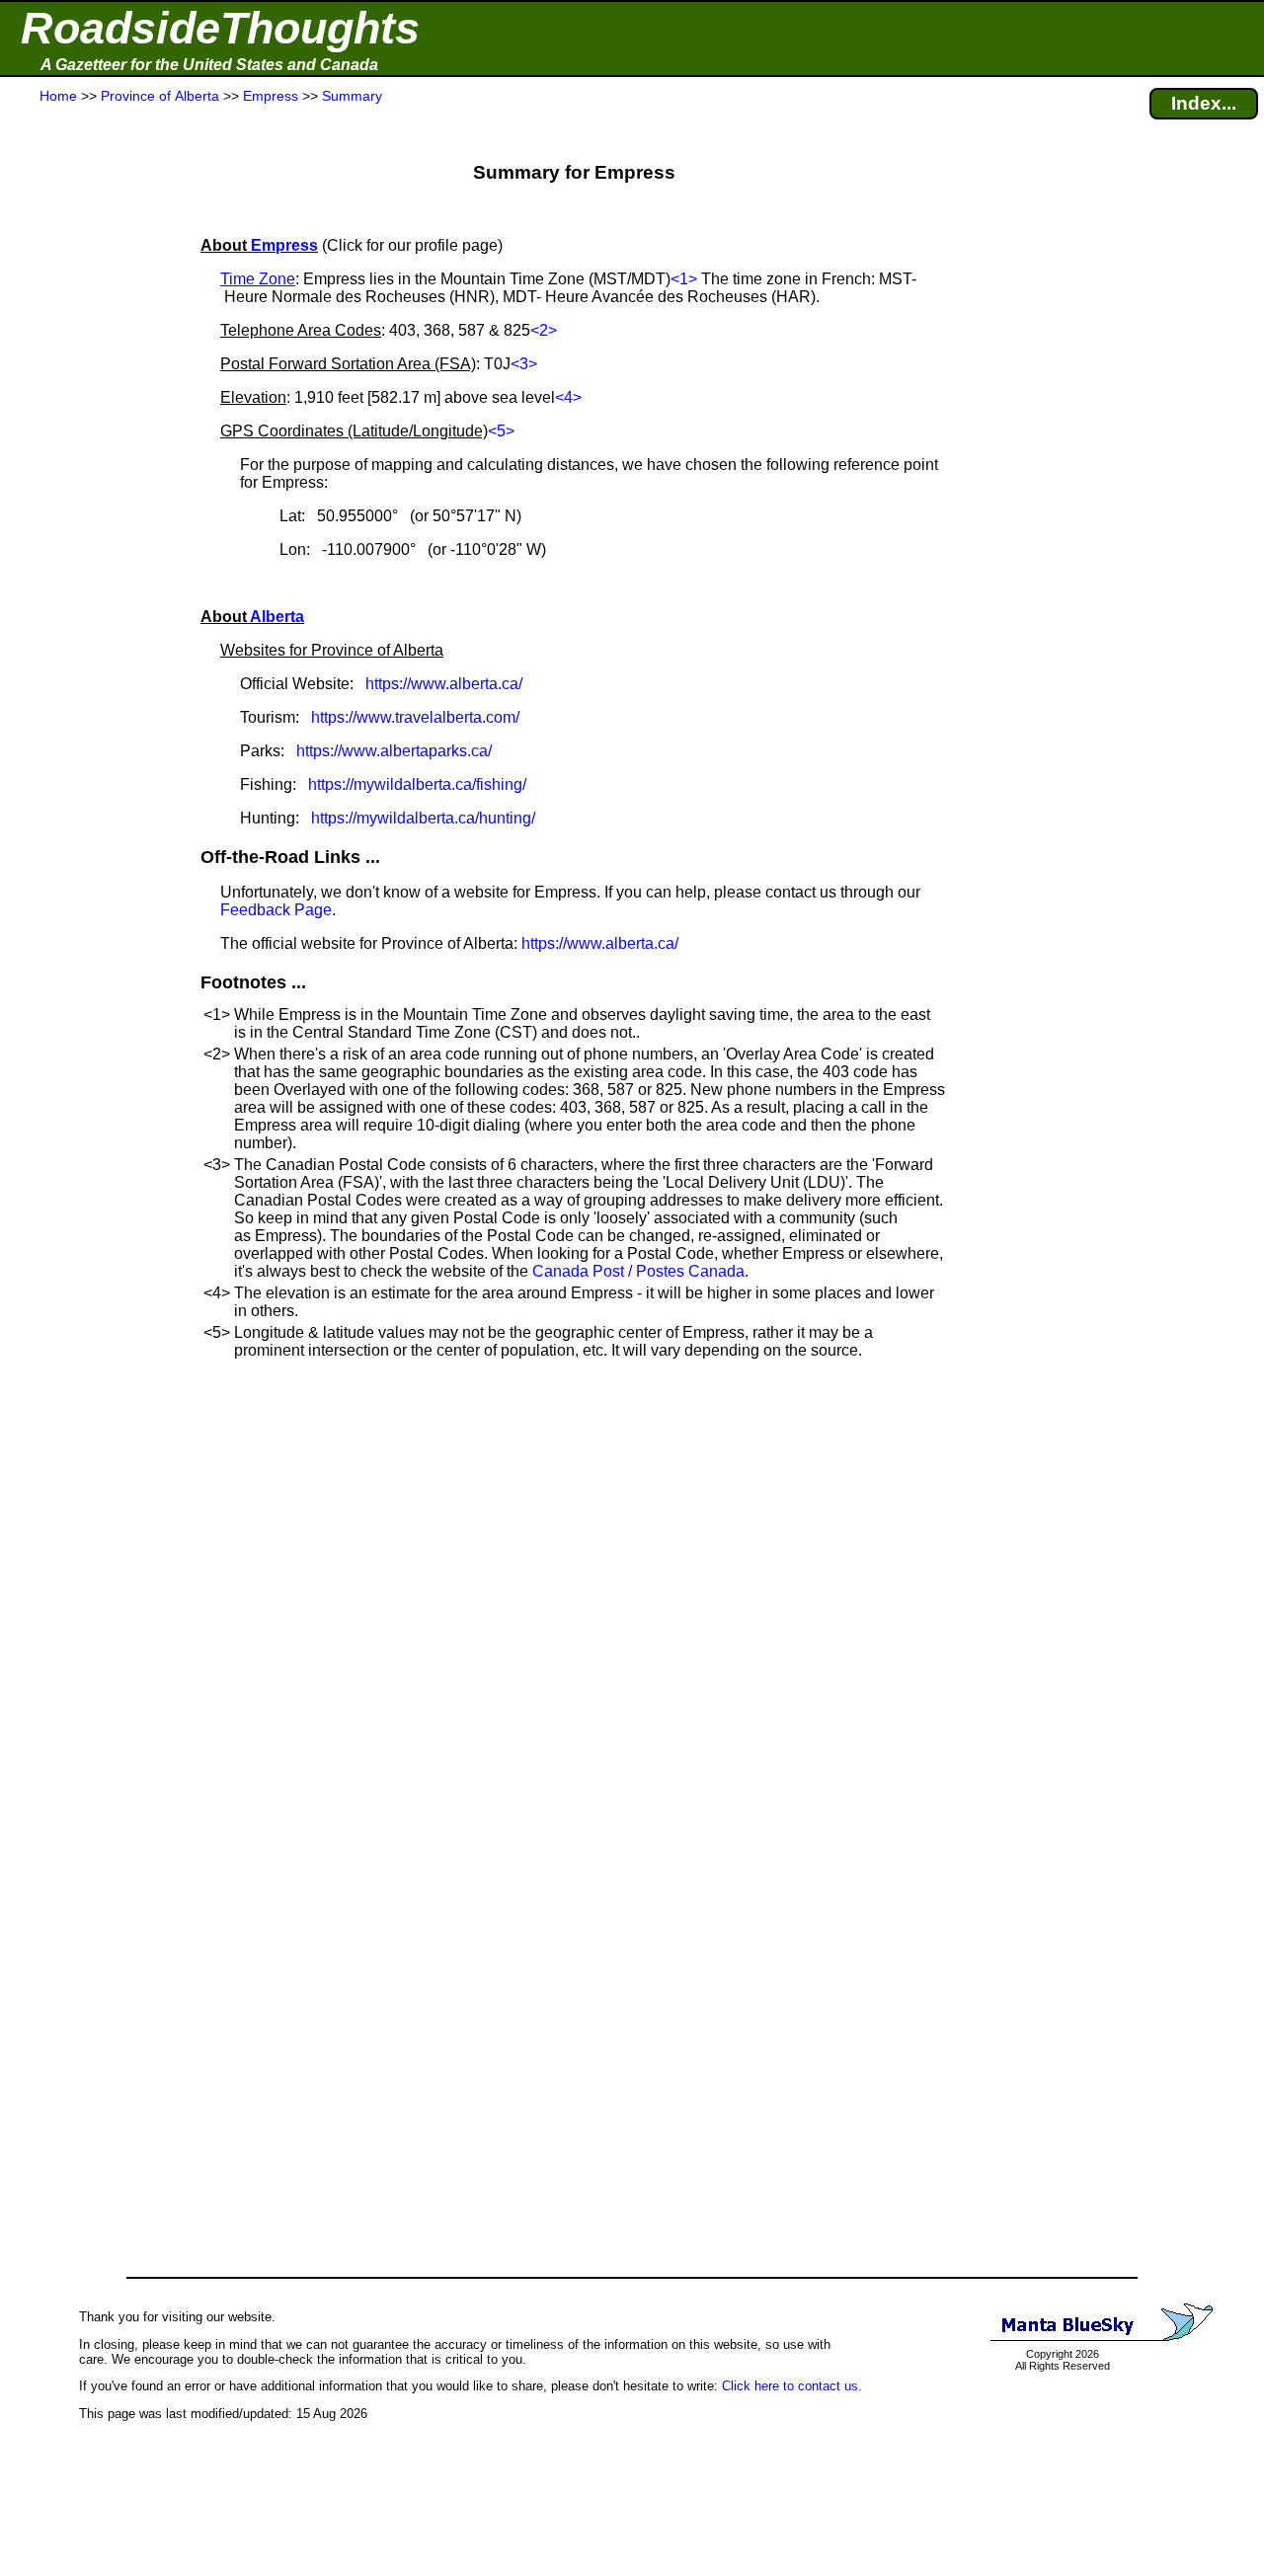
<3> (524, 364)
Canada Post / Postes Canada (638, 1271)
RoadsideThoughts (220, 28)
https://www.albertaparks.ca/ (394, 751)
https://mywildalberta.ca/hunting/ (423, 818)
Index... (1204, 103)
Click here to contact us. (792, 2386)
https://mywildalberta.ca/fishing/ (417, 784)
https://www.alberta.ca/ (444, 684)
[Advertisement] (88, 496)
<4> (568, 397)
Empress (284, 245)
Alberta (277, 617)
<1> (684, 279)
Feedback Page (276, 910)
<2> (544, 330)
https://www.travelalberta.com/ (415, 717)
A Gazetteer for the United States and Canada (209, 65)
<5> (501, 431)
